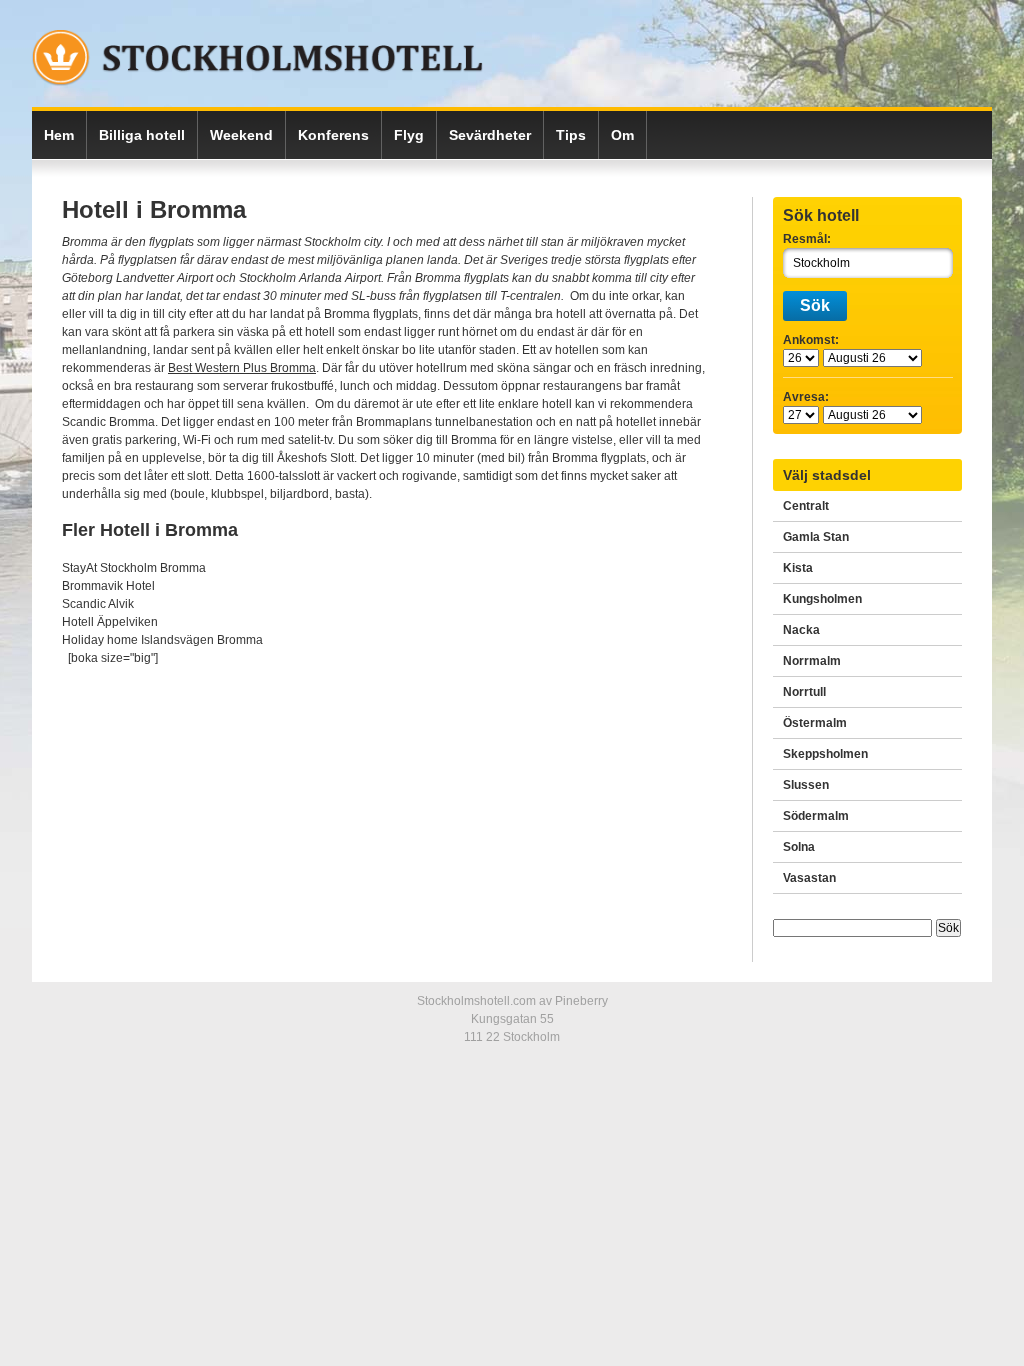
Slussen (806, 785)
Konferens (333, 135)
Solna (799, 847)
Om (622, 135)
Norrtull (804, 692)
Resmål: (807, 239)
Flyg (409, 135)
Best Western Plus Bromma (242, 368)
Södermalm (816, 816)
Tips (571, 135)
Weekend (241, 135)
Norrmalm (812, 661)
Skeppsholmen (825, 754)
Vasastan (809, 878)
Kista (798, 568)
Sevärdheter (490, 135)
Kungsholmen (822, 599)
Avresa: (806, 397)
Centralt (806, 506)
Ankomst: (811, 340)
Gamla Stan (816, 537)
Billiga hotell (142, 135)
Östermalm (815, 723)
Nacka (801, 630)
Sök (815, 305)
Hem (59, 135)
